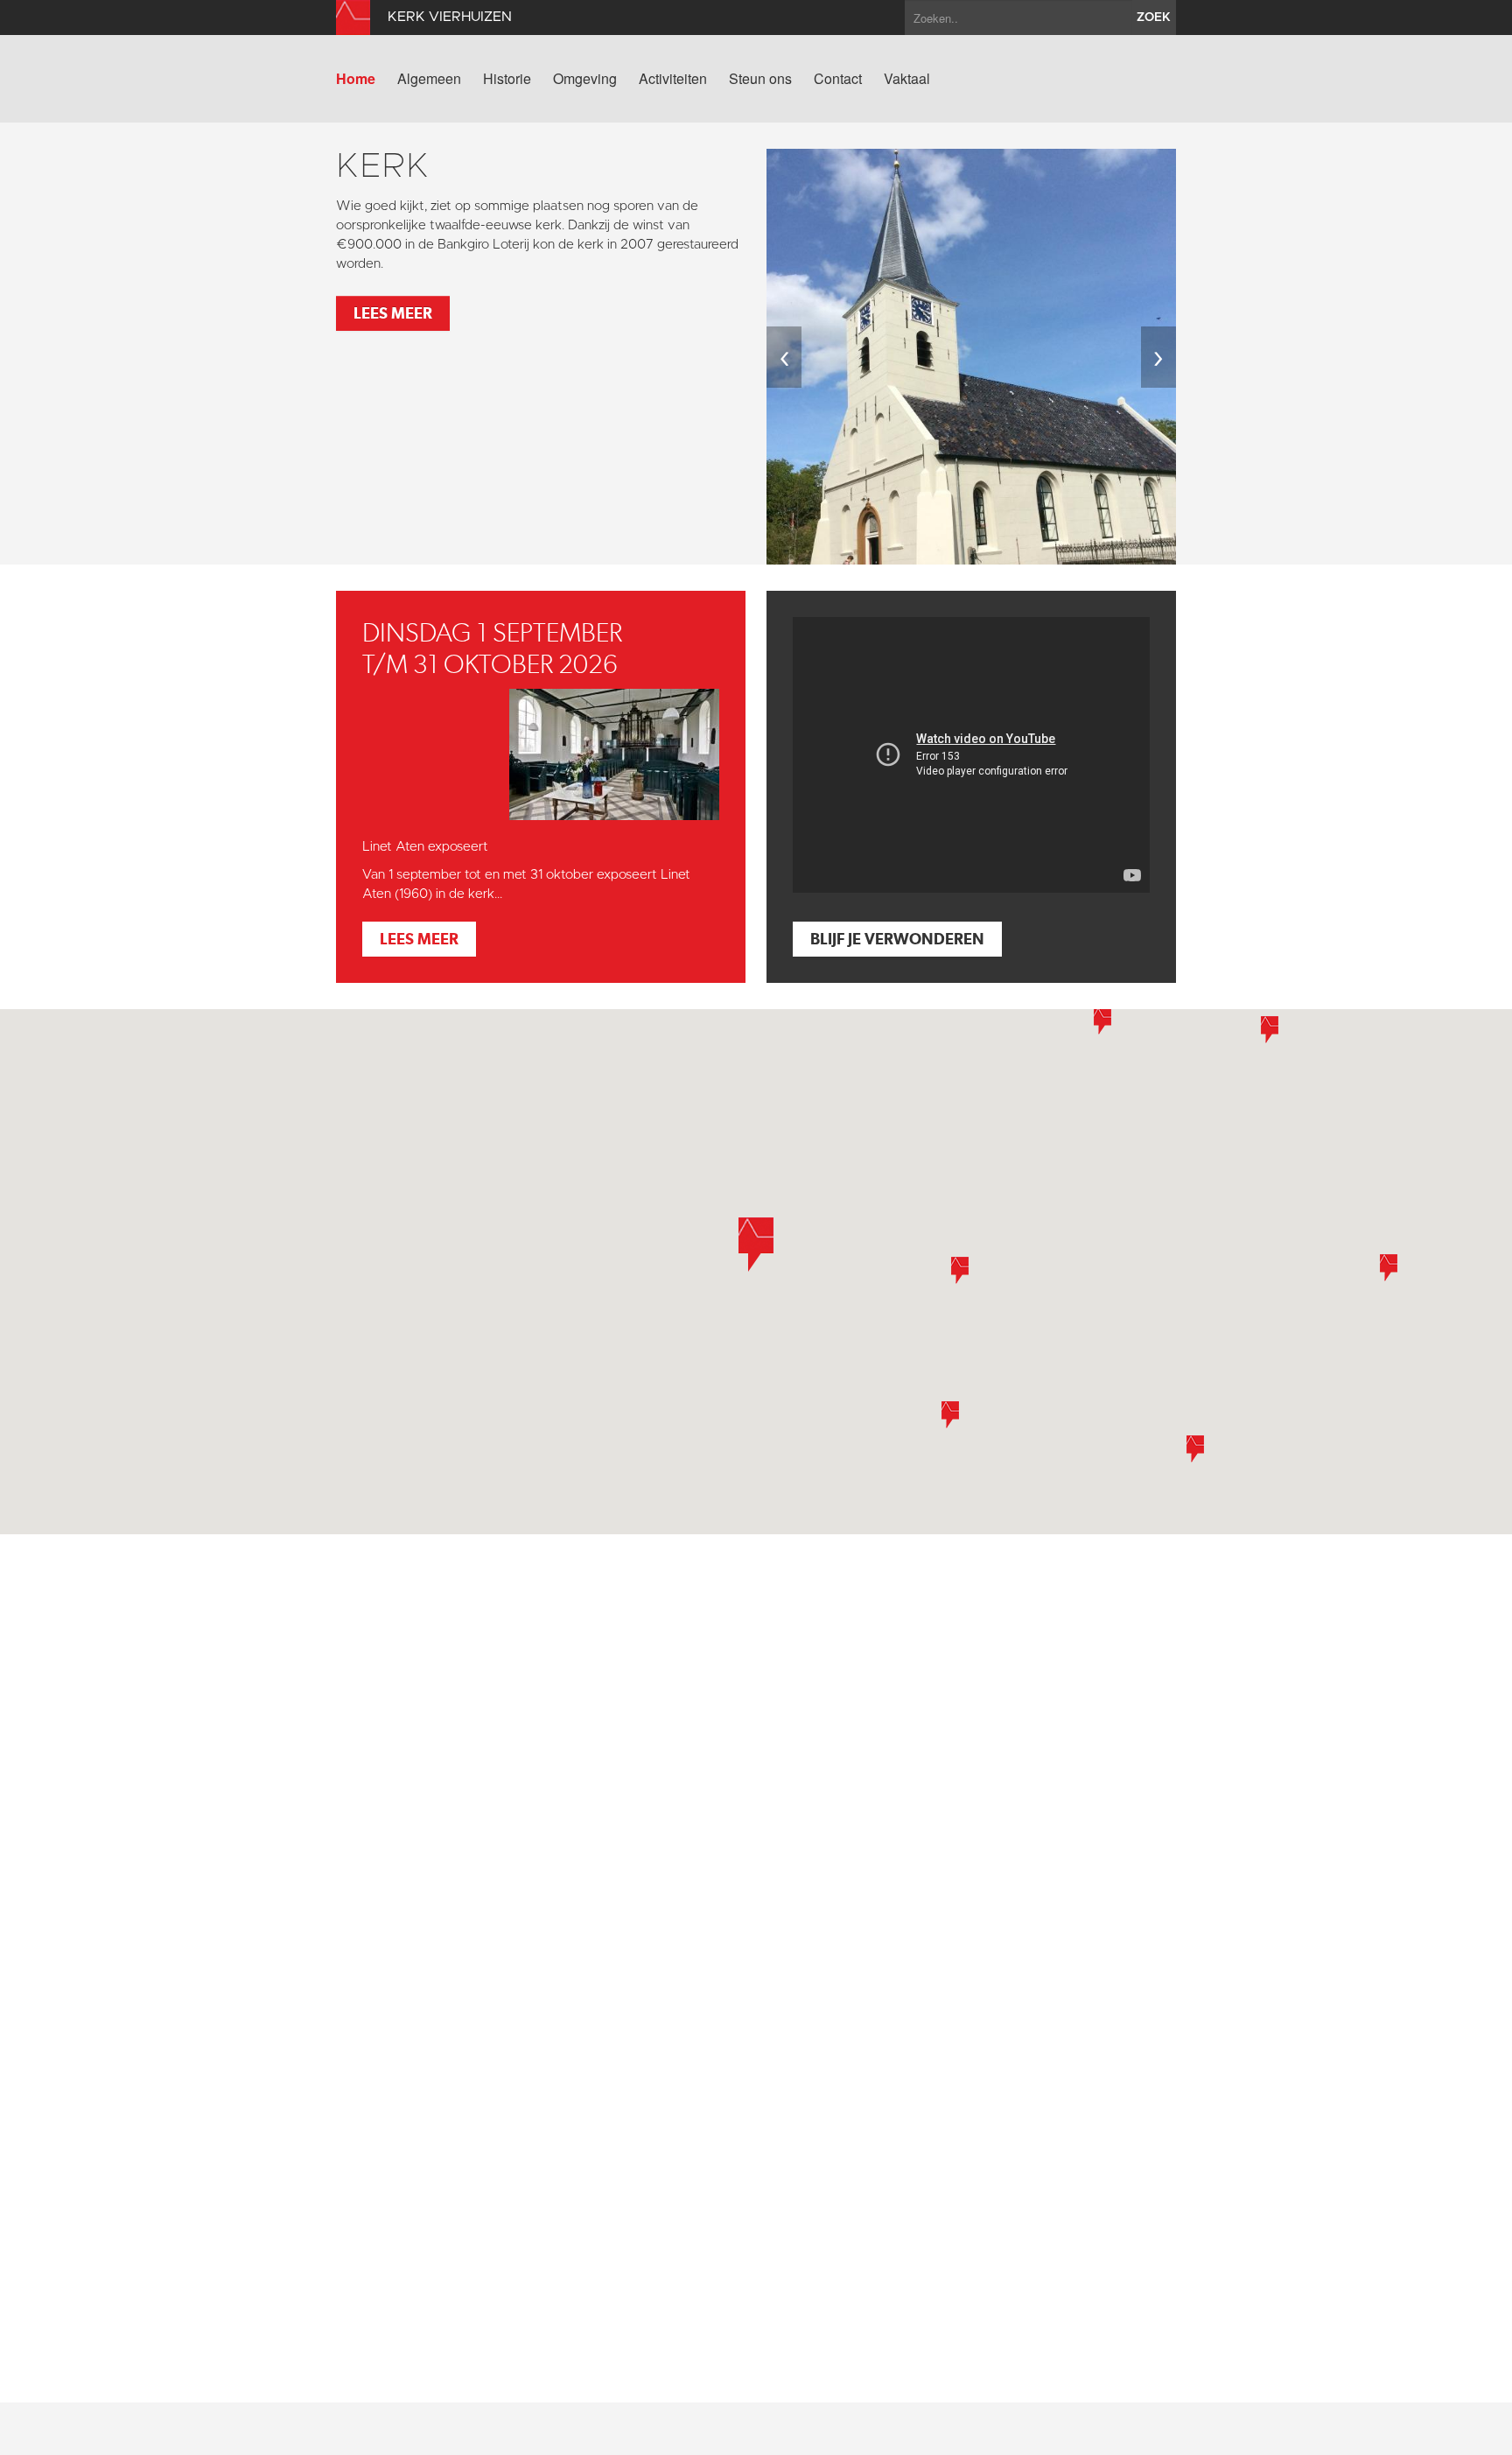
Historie (507, 79)
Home (356, 79)
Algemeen (429, 79)
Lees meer (393, 313)
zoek (1154, 18)
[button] (1102, 1021)
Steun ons (760, 79)
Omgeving (585, 79)
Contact (838, 79)
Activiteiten (673, 79)
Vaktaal (907, 79)
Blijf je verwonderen (897, 939)
